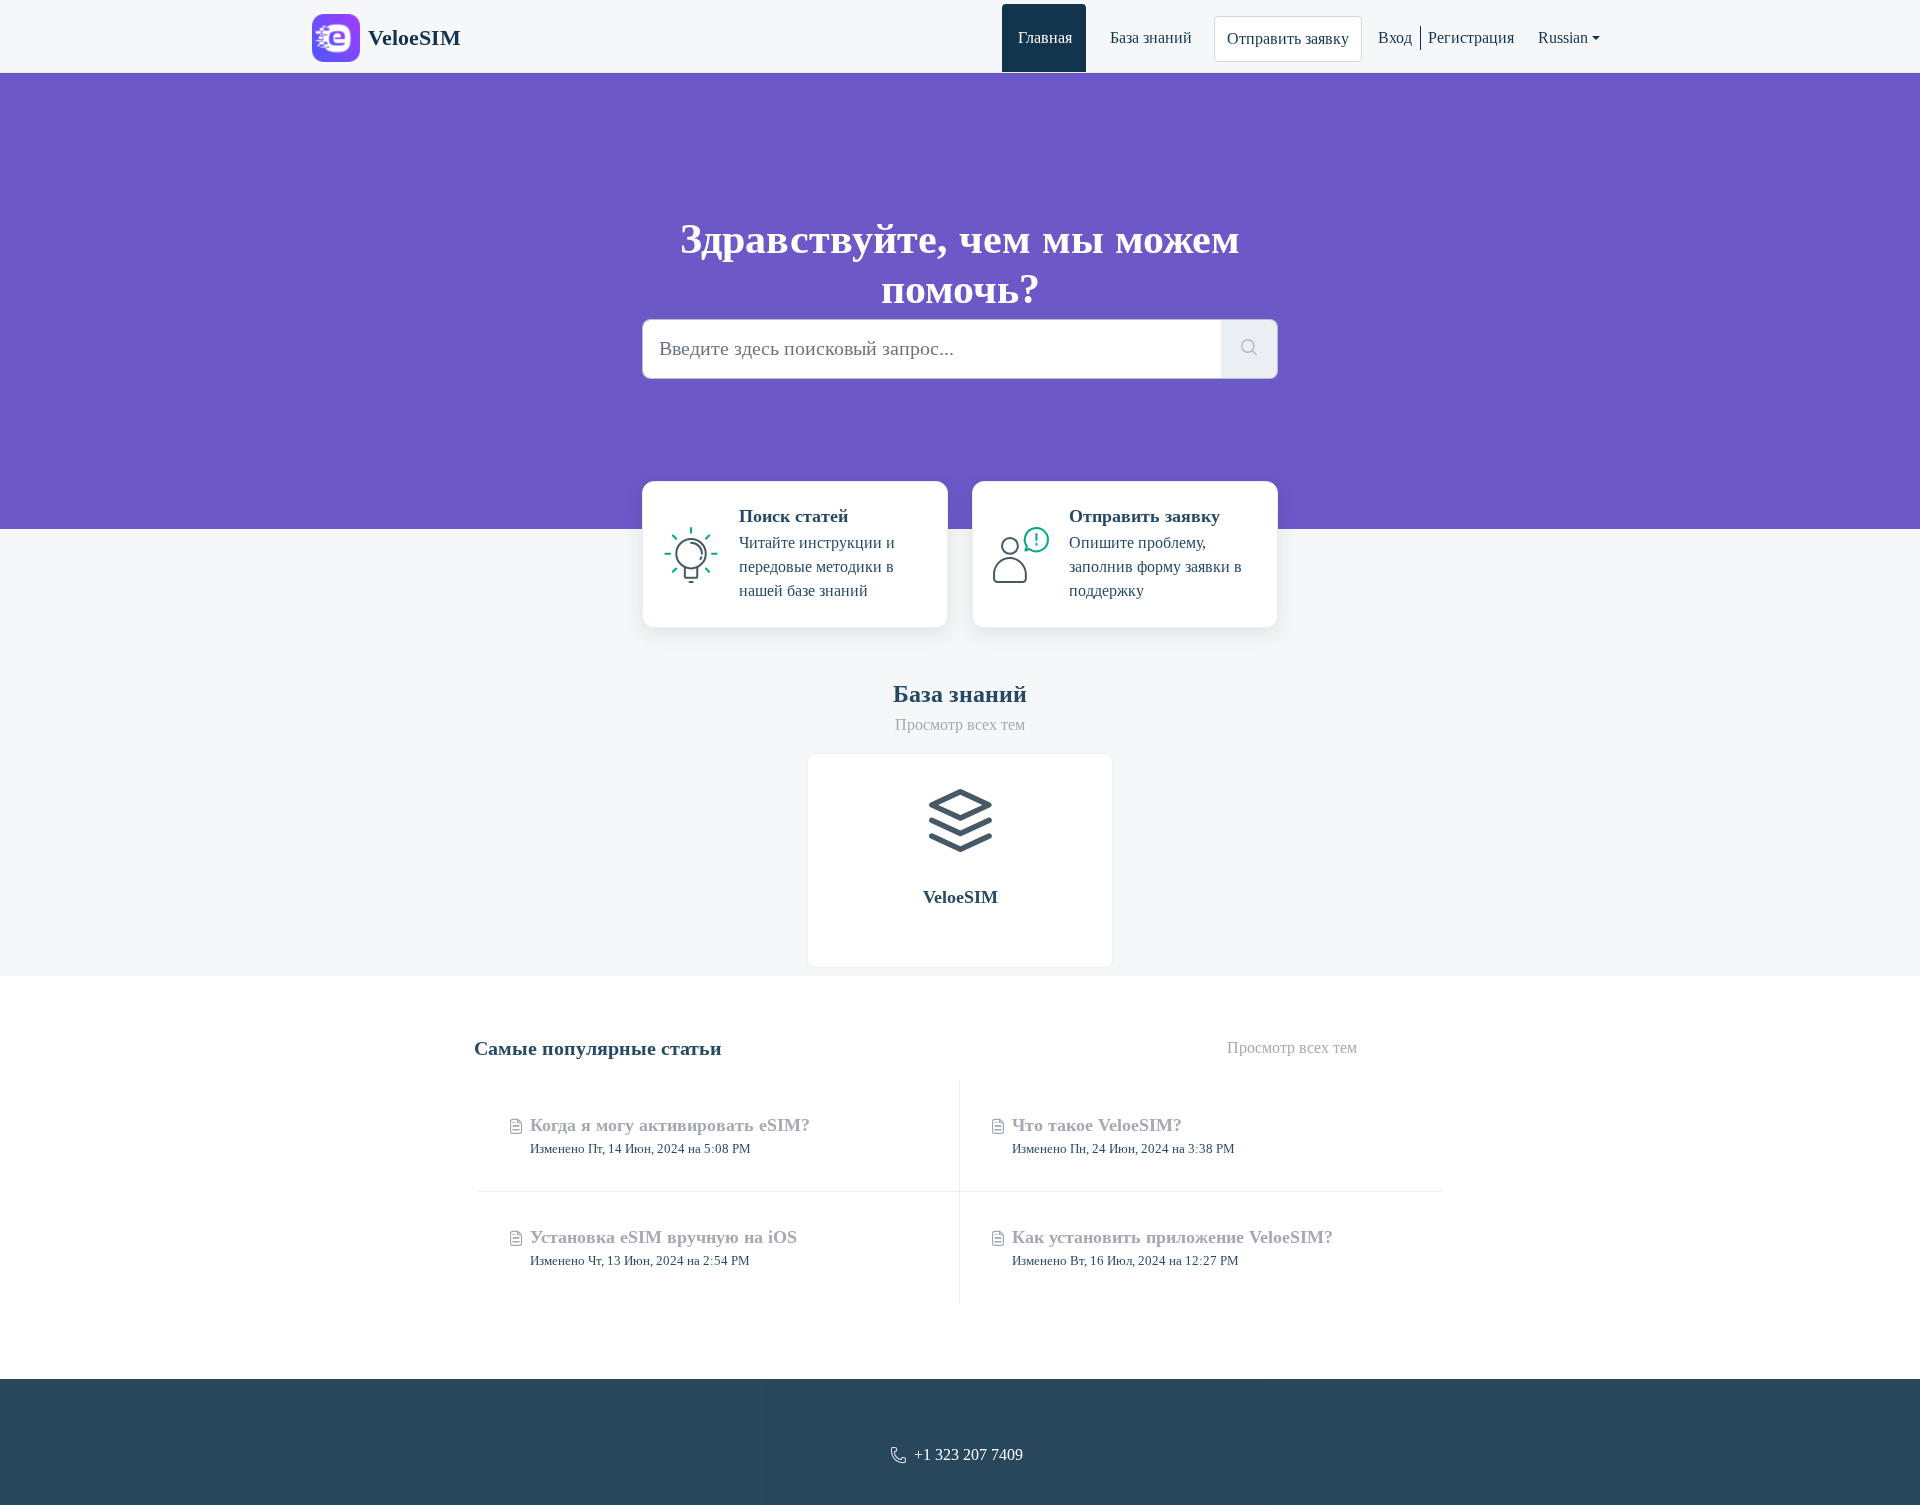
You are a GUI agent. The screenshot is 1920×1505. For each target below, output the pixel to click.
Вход (1395, 37)
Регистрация (1471, 37)
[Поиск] (1249, 349)
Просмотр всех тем (960, 724)
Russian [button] (1563, 37)
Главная (1045, 37)
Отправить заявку (1288, 38)
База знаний (1151, 37)
